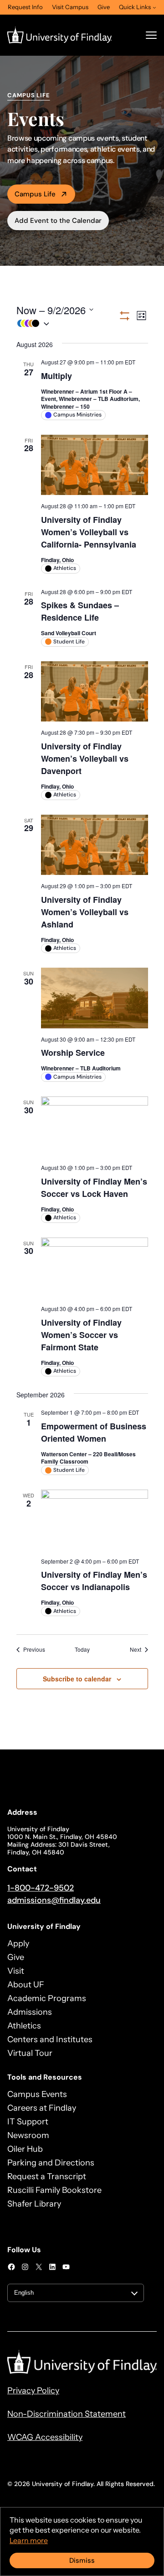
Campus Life (35, 194)
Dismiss (82, 2560)
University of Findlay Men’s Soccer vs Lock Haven (94, 1188)
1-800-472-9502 (41, 1888)
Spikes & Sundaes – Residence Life (80, 611)
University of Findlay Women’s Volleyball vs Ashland (85, 912)
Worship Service (73, 1053)
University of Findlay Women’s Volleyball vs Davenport (85, 759)
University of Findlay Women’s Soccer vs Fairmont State (81, 1335)
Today (82, 1649)
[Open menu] (151, 35)
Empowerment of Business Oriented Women (94, 1432)
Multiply (56, 376)
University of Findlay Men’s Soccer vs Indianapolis (94, 1581)
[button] (67, 324)
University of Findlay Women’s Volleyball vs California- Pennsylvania (89, 532)
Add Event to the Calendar (58, 221)
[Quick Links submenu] (154, 7)
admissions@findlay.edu (54, 1900)
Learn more (29, 2540)
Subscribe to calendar (77, 1679)
